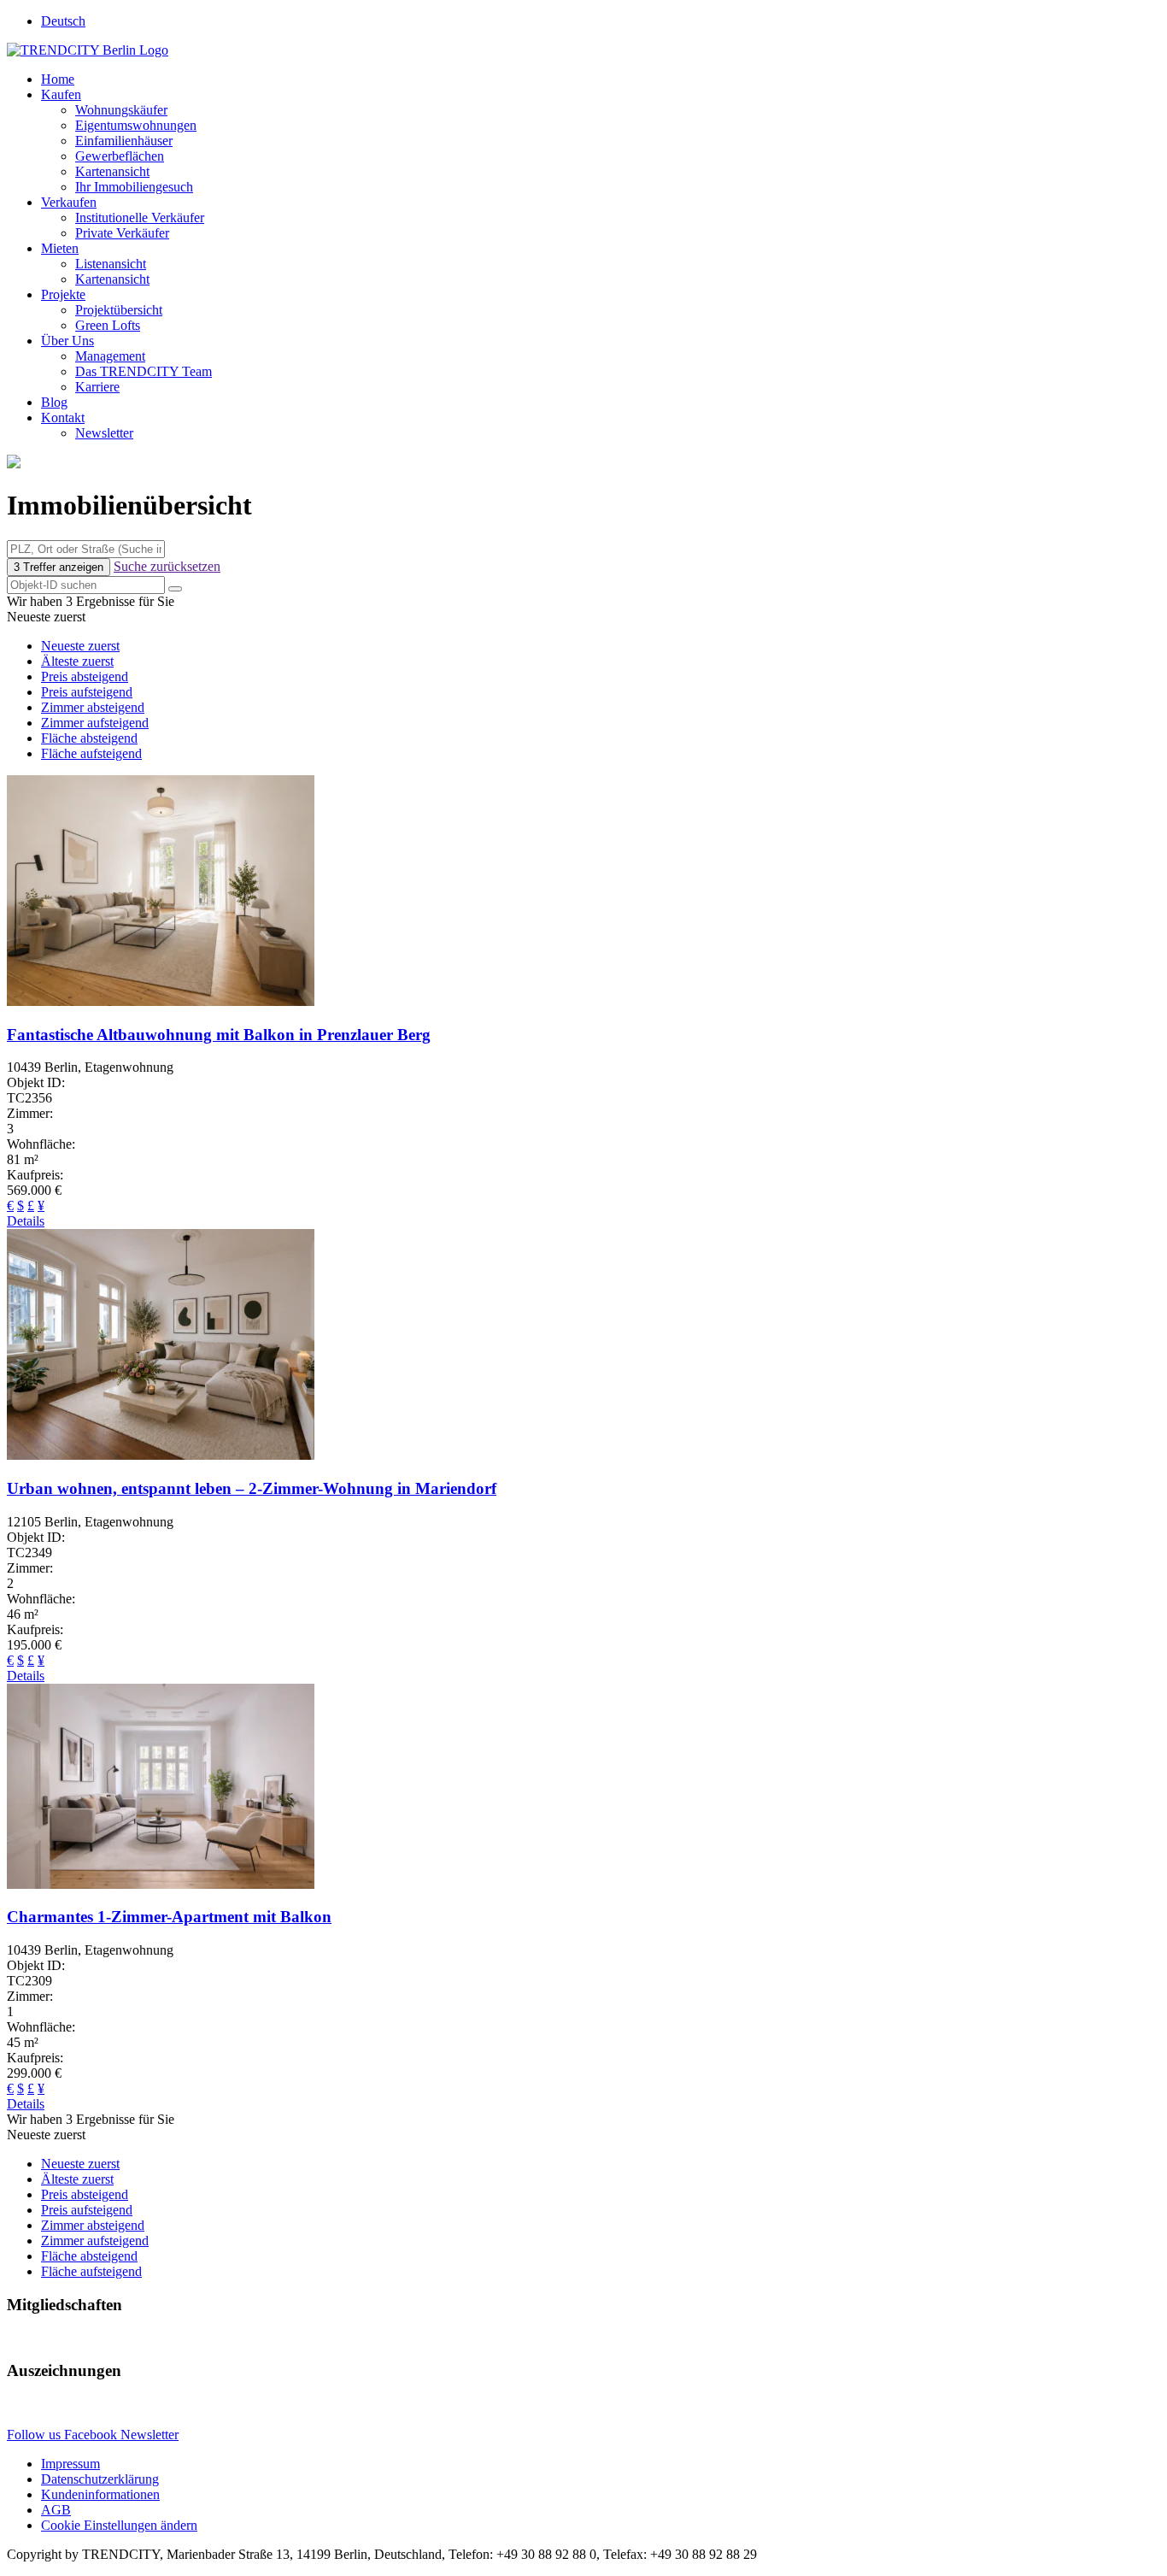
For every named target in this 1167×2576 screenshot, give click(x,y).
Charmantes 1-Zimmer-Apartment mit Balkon (169, 1917)
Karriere (97, 387)
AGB (56, 2510)
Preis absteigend (85, 676)
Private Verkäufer (122, 233)
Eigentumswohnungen (136, 125)
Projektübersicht (119, 310)
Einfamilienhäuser (124, 141)
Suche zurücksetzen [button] (167, 566)
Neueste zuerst (80, 646)
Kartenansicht (112, 171)
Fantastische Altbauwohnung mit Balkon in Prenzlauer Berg (219, 1035)
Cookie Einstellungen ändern (119, 2525)
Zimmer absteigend (93, 707)
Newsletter (104, 433)
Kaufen (61, 94)
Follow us (35, 2435)
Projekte (63, 294)
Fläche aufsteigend (91, 753)
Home (58, 79)
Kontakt (63, 418)
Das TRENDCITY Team (144, 371)
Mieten (60, 248)
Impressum (70, 2464)
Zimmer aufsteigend (95, 723)
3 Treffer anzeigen (59, 567)
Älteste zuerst (77, 661)
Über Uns (67, 341)
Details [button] (26, 1221)
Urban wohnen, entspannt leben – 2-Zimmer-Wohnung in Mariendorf (252, 1488)
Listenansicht (111, 264)
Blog (54, 402)
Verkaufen (69, 202)
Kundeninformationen (100, 2494)
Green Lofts (108, 325)
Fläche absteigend (89, 738)
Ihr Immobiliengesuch (134, 187)
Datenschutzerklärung (100, 2479)
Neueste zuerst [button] (46, 617)
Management (110, 356)
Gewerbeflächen (120, 156)
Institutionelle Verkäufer (140, 218)
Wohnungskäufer (121, 110)
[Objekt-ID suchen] (175, 589)
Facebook (92, 2435)
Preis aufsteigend (87, 692)
